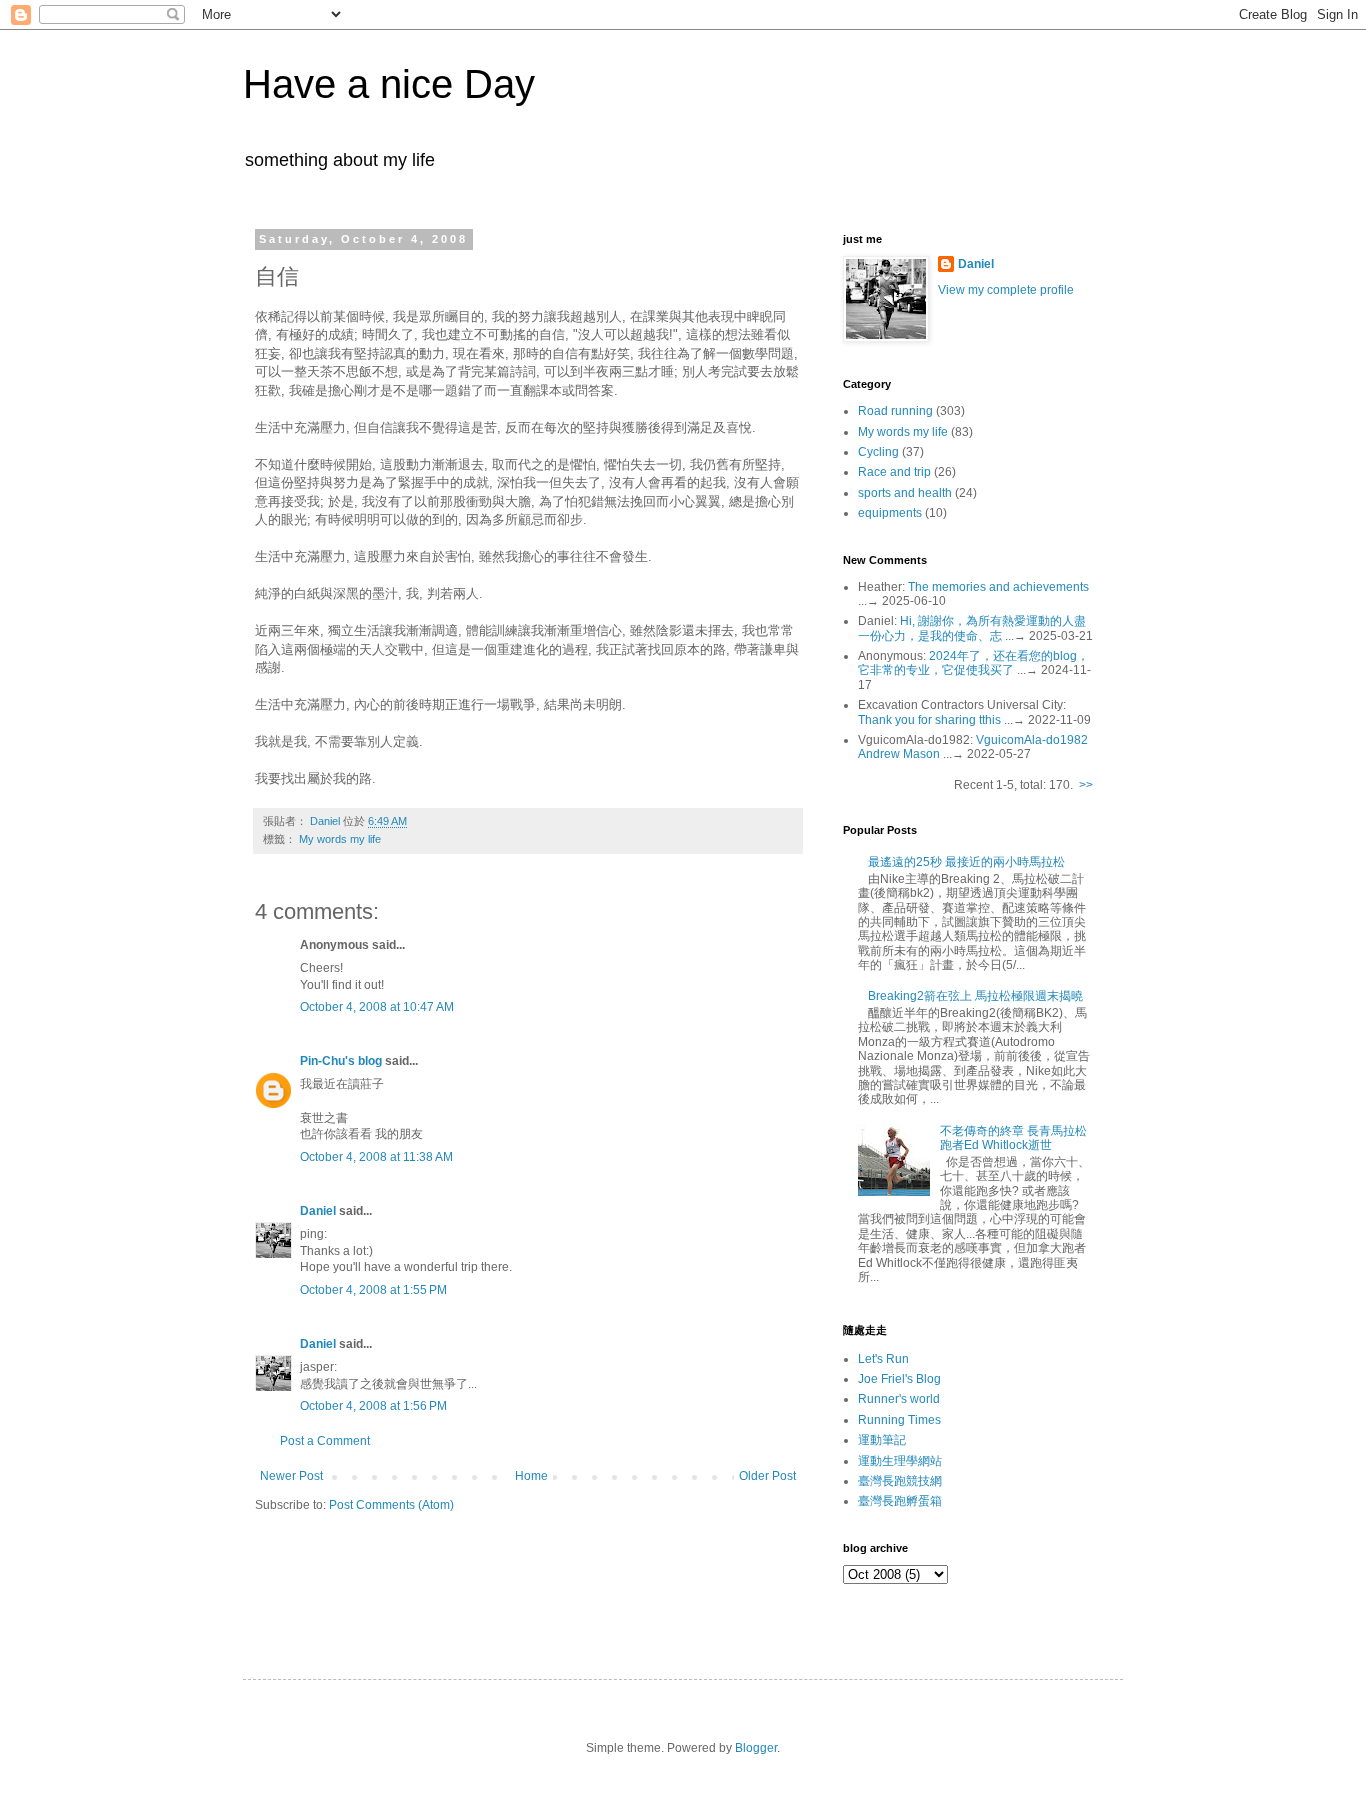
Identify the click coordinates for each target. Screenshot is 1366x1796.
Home (531, 1476)
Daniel (318, 1211)
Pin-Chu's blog (341, 1061)
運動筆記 (882, 1440)
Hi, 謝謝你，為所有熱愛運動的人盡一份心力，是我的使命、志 (972, 628)
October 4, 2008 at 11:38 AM (376, 1157)
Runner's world (899, 1399)
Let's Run (883, 1359)
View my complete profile (1006, 290)
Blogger (756, 1748)
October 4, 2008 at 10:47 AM (377, 1007)
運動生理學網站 (900, 1461)
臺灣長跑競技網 (900, 1481)
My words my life (340, 839)
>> (1086, 785)
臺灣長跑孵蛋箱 (900, 1501)
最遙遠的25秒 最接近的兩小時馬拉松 (966, 862)
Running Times (899, 1420)
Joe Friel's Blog (899, 1379)
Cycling (878, 452)
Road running (895, 411)
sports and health (905, 493)
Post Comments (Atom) (391, 1505)
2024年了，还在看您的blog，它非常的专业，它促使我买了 (973, 663)
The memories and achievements (998, 587)
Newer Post (291, 1476)
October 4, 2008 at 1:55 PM (373, 1290)
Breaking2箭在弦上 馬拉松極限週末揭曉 (975, 996)
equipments (890, 513)
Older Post (767, 1476)
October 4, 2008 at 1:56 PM (373, 1406)
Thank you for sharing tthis (929, 720)
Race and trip (894, 472)
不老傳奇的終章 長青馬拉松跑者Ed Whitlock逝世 (1013, 1138)
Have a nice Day (389, 84)
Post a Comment (325, 1441)
